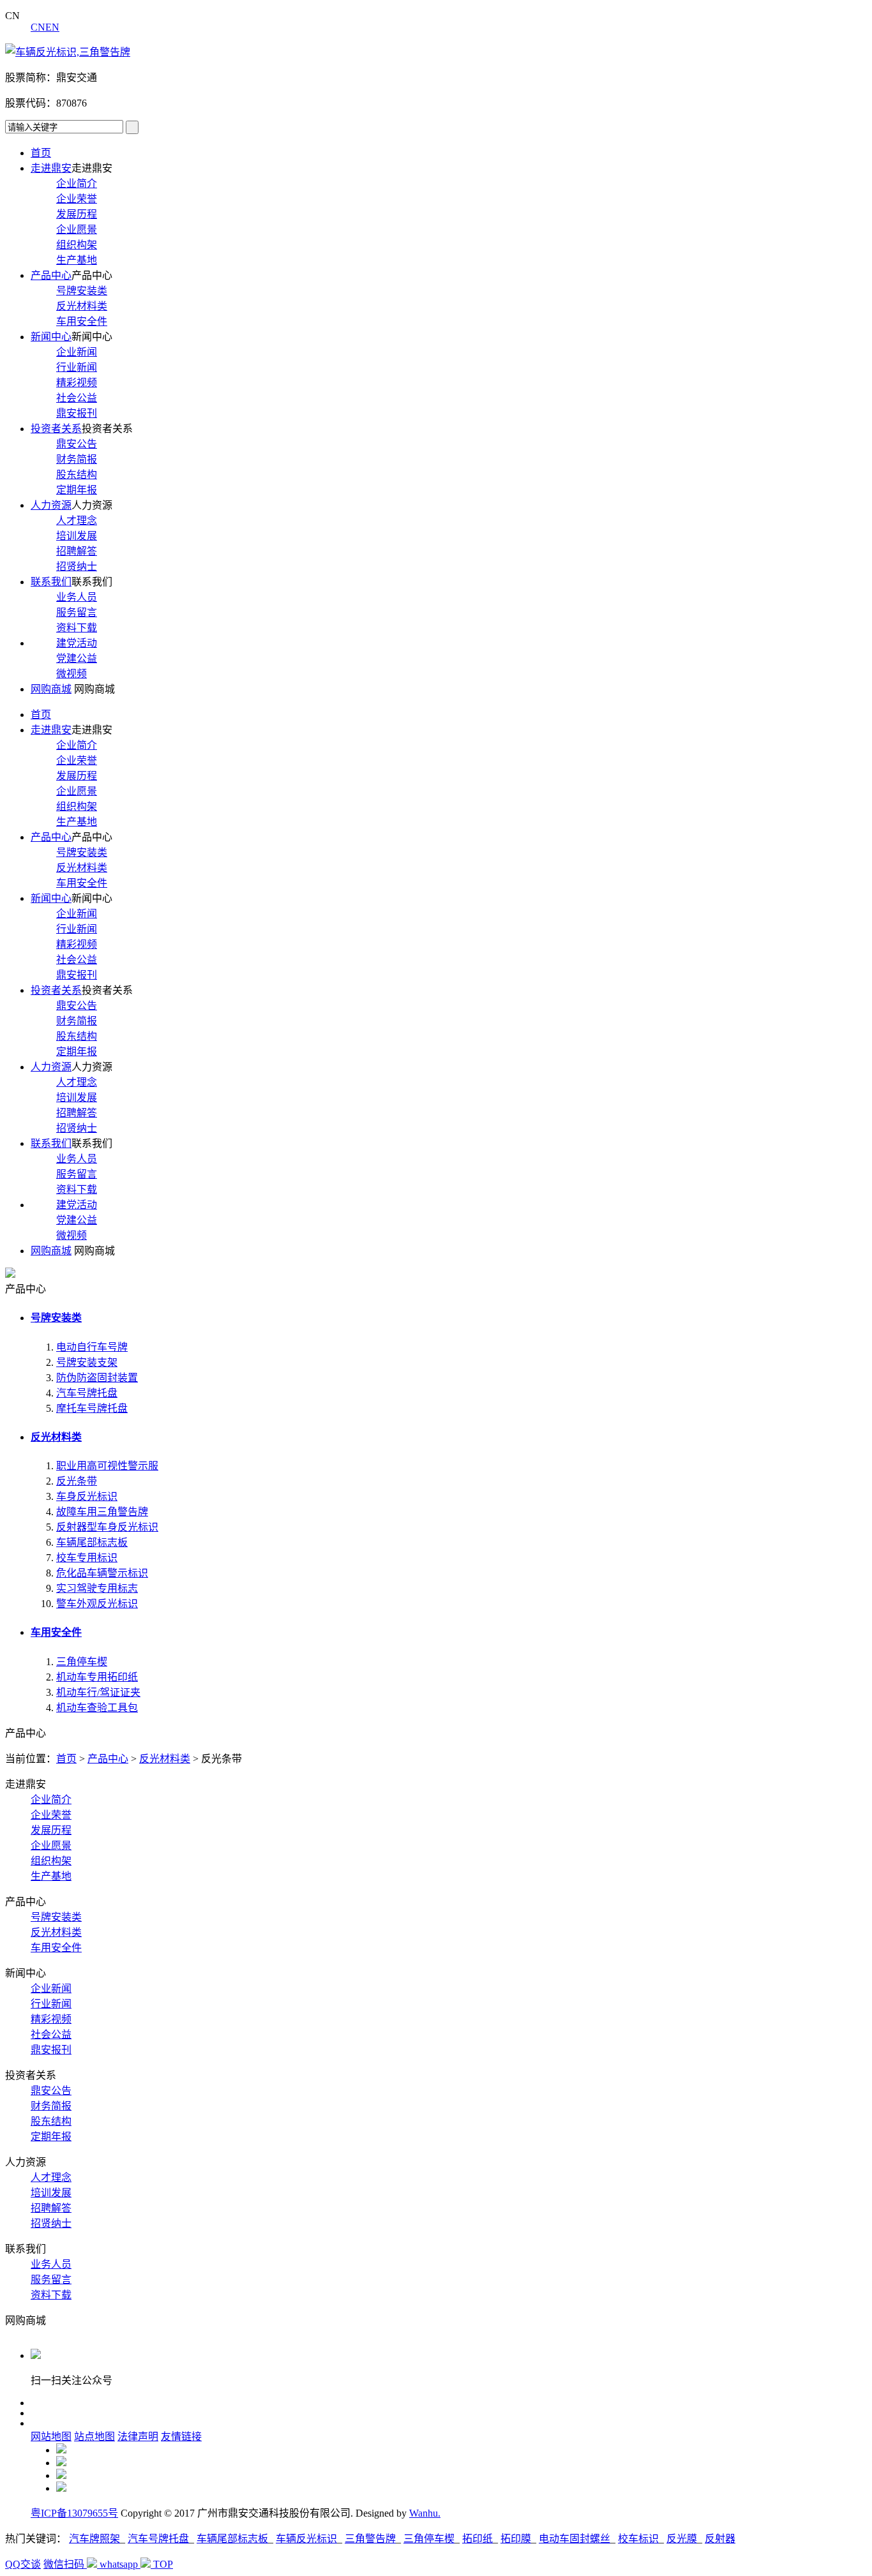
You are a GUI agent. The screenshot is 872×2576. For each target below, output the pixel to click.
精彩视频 (77, 383)
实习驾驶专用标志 (97, 1588)
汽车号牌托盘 (87, 1393)
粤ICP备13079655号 (74, 2513)
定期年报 (77, 490)
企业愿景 (77, 229)
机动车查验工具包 (97, 1708)
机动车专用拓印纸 (97, 1677)
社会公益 (77, 398)
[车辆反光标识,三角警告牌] (68, 52)
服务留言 (77, 612)
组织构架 (77, 245)
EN (52, 27)
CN (38, 27)
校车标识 (638, 2539)
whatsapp (120, 2564)
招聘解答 (77, 551)
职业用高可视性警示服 (107, 1466)
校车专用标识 (87, 1558)
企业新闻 (77, 352)
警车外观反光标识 (97, 1604)
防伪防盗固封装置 (97, 1378)
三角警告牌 (370, 2539)
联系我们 (51, 582)
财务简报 (77, 459)
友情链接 (181, 2437)
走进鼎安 (51, 168)
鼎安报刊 (77, 413)
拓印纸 (477, 2539)
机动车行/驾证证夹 (98, 1692)
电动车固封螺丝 (575, 2539)
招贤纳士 (77, 566)
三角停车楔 (82, 1662)
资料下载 (77, 628)
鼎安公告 (77, 444)
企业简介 (77, 183)
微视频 (71, 674)
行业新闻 (77, 367)
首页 (41, 153)
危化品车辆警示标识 (102, 1573)
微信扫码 (65, 2564)
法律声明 (138, 2437)
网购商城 (51, 689)
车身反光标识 (87, 1496)
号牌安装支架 (87, 1362)
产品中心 (51, 275)
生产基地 (77, 260)
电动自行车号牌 (92, 1347)
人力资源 (51, 505)
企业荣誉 (77, 199)
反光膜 (682, 2539)
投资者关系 (56, 429)
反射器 (720, 2539)
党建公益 (77, 658)
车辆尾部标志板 (92, 1542)
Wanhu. (425, 2513)
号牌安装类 (82, 291)
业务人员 (77, 597)
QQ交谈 (23, 2564)
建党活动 (77, 643)
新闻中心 (51, 337)
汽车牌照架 (94, 2539)
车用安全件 (82, 321)
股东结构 (77, 475)
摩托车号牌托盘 (92, 1408)
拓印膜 (516, 2539)
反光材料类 (82, 306)
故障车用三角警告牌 (102, 1512)
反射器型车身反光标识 (107, 1527)
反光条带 (77, 1481)
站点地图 (94, 2437)
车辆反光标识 (306, 2539)
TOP (163, 2564)
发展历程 (77, 214)
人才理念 (77, 520)
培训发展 (77, 536)
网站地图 (51, 2437)
